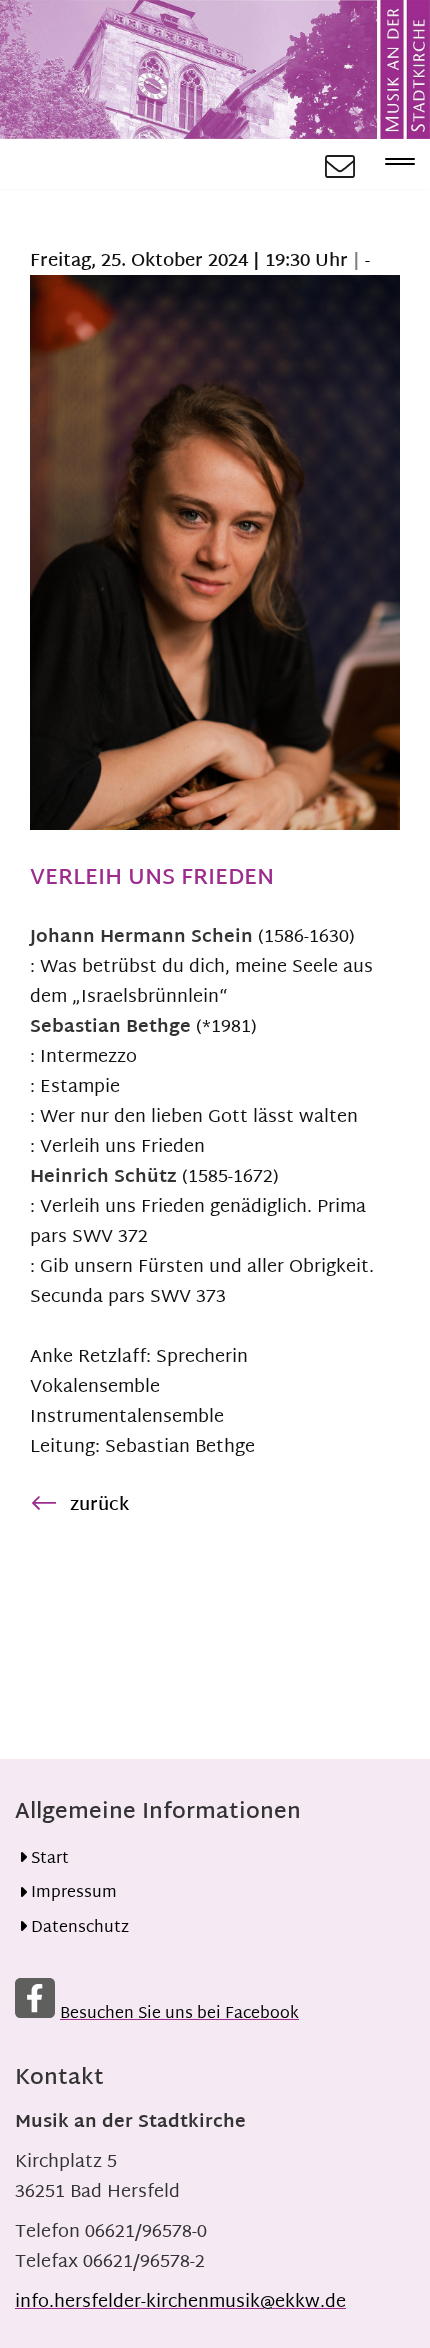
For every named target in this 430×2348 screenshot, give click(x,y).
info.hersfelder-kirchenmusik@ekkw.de (180, 2302)
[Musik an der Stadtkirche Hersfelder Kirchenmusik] (215, 69)
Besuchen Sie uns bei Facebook (179, 2014)
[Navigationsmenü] (392, 164)
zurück (99, 1505)
